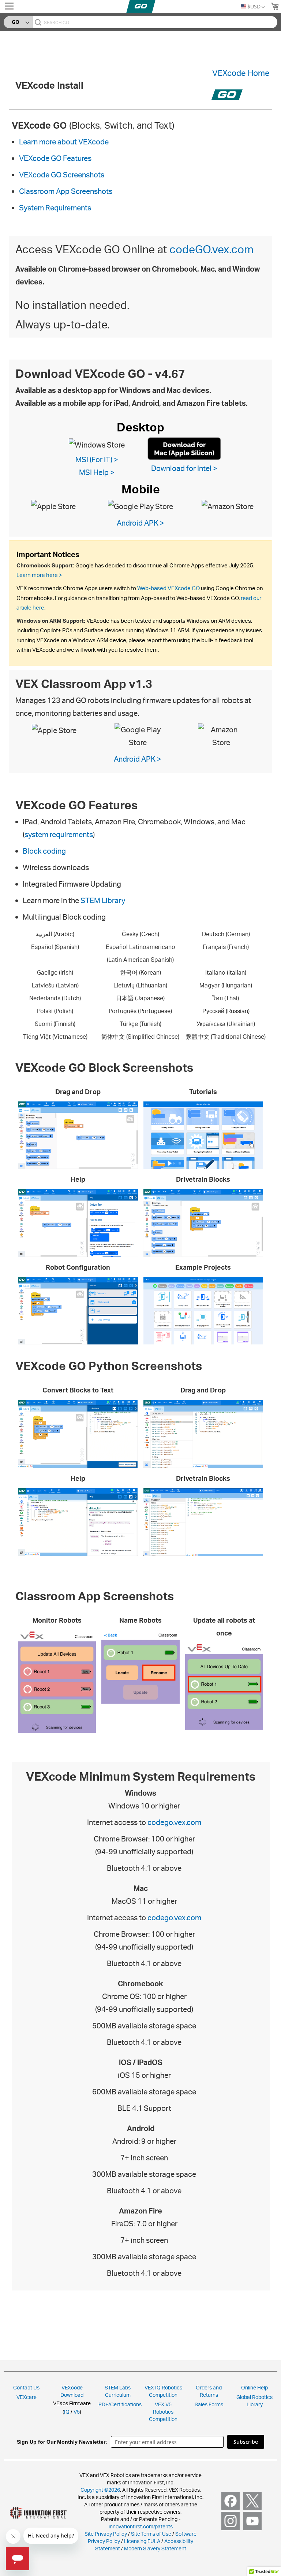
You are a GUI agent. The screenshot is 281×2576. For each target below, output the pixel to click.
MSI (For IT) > (97, 459)
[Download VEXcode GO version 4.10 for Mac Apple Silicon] (184, 448)
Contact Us (26, 2387)
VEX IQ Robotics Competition (163, 2391)
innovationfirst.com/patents (141, 2526)
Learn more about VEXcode (64, 142)
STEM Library (103, 900)
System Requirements (55, 208)
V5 (77, 2412)
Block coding (44, 851)
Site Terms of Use (151, 2534)
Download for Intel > (184, 468)
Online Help (254, 2387)
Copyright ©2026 (100, 2490)
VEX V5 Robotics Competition (163, 2412)
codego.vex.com (174, 1822)
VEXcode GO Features (55, 158)
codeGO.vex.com (211, 249)
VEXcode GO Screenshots (62, 175)
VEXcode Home (241, 73)
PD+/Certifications (120, 2404)
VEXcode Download (72, 2391)
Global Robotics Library (254, 2401)
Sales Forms (209, 2404)
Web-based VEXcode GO (168, 588)
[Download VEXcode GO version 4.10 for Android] (140, 506)
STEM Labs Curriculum (118, 2391)
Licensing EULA (142, 2541)
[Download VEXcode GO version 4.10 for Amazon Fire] (228, 506)
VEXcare (27, 2397)
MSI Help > (97, 472)
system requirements (59, 834)
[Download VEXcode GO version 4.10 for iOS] (53, 506)
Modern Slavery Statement (155, 2548)
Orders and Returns (209, 2391)
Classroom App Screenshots (66, 191)
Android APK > (140, 523)
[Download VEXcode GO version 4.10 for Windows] (97, 444)
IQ (67, 2412)
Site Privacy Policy (106, 2534)
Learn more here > (39, 575)
